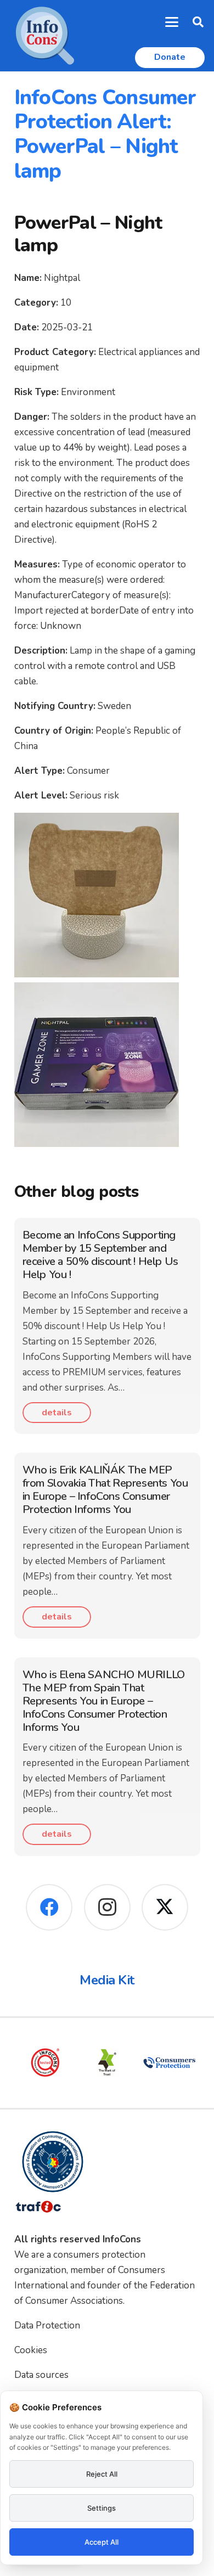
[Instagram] (107, 1907)
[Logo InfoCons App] (45, 36)
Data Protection (47, 2325)
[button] (172, 22)
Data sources (41, 2375)
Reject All (102, 2474)
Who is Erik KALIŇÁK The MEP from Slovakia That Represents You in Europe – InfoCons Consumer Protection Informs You (105, 1490)
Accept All (102, 2542)
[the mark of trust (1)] (107, 2063)
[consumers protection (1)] (169, 2063)
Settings (102, 2508)
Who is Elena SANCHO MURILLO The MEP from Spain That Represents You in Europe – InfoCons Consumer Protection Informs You (104, 1701)
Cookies (31, 2350)
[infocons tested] (45, 2063)
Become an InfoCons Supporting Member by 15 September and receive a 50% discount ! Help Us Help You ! (100, 1255)
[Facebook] (49, 1907)
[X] (165, 1907)
